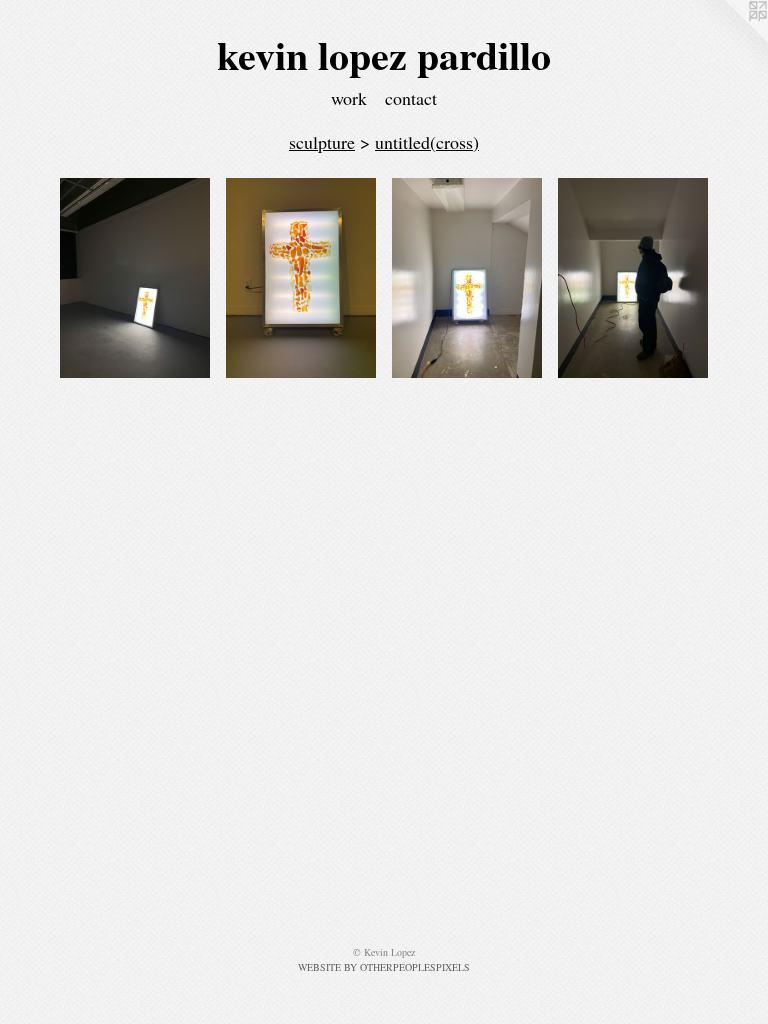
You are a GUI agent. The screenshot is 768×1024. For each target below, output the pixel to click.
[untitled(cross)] (135, 278)
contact (411, 98)
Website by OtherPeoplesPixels (384, 967)
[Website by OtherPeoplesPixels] (728, 40)
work (349, 98)
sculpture (322, 142)
